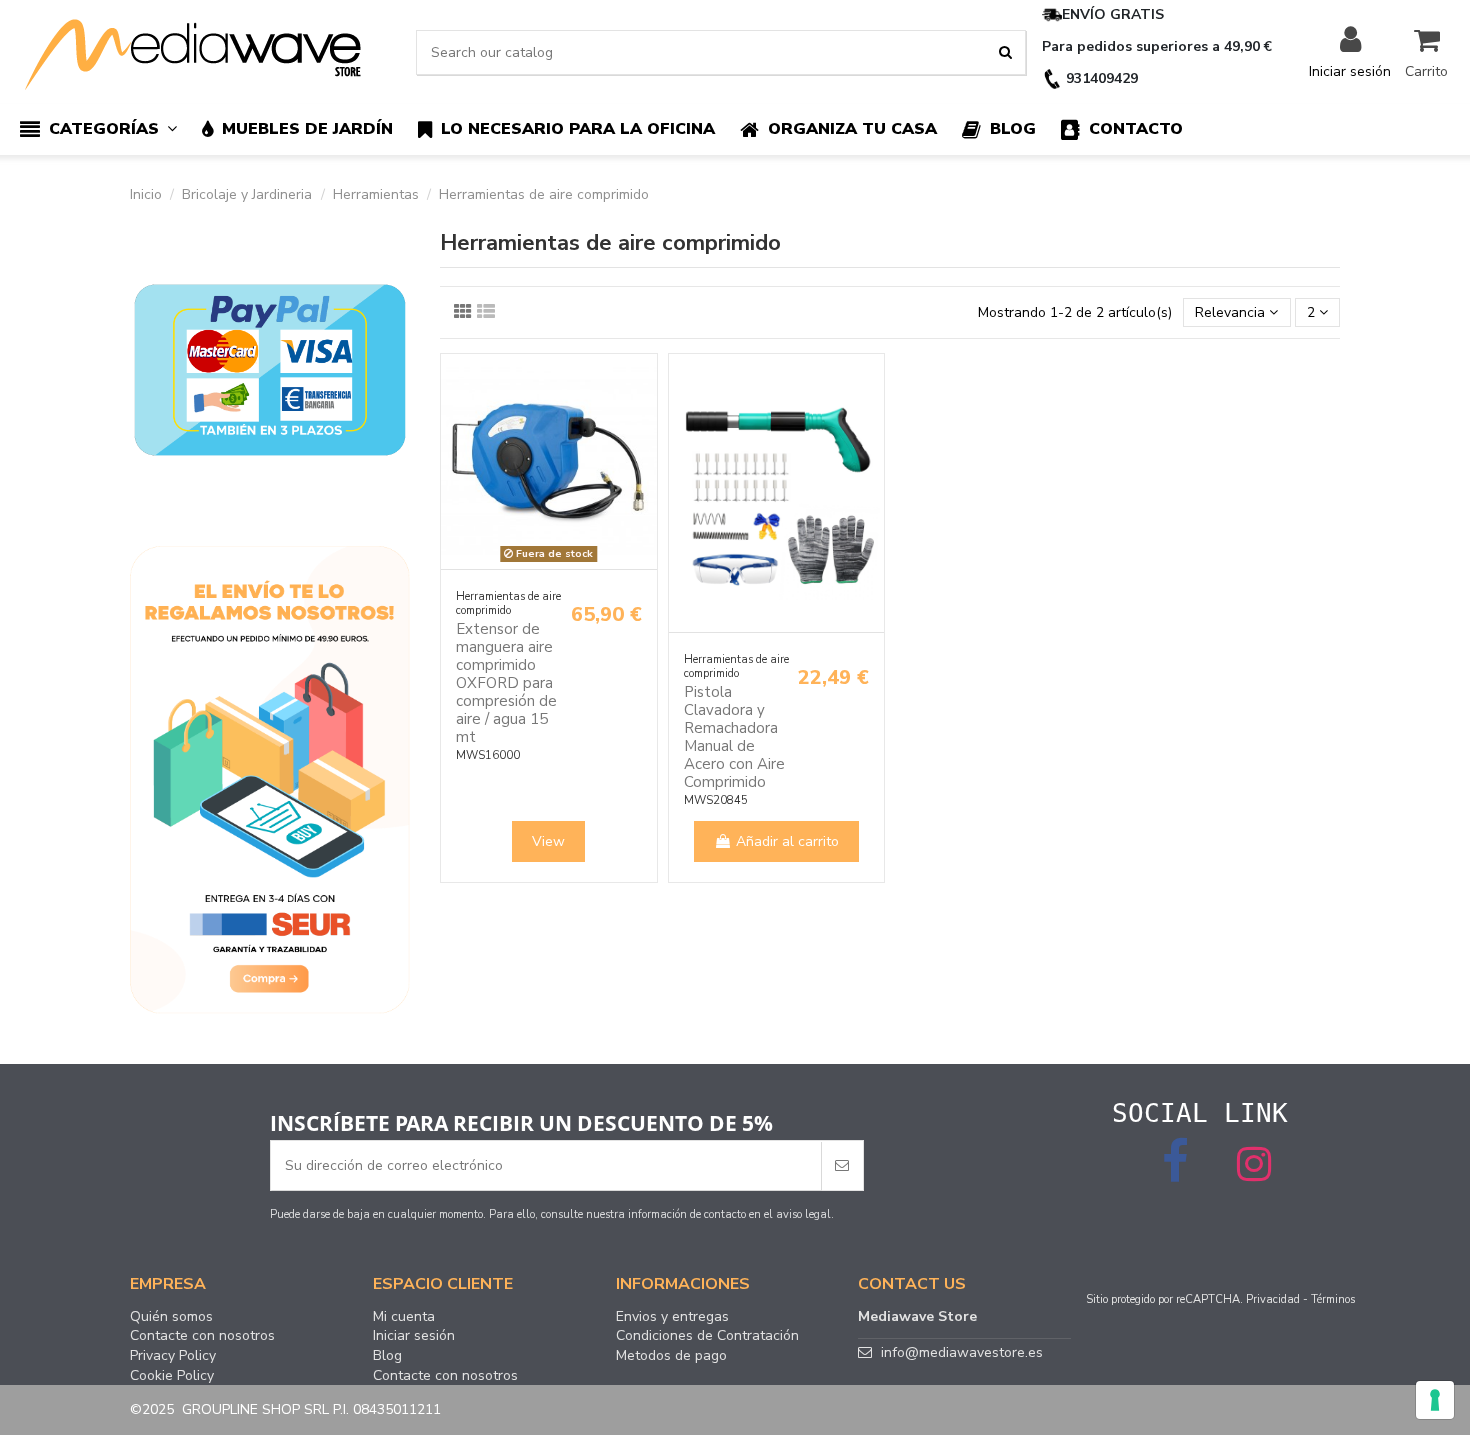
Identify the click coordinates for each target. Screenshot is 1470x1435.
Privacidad (1273, 1299)
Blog (387, 1356)
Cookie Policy (172, 1376)
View (548, 841)
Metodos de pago (671, 1356)
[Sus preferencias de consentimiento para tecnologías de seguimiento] (1435, 1400)
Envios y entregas (672, 1317)
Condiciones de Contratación (707, 1336)
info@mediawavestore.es (962, 1352)
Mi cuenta (404, 1317)
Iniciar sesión (414, 1336)
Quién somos (171, 1317)
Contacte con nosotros (202, 1336)
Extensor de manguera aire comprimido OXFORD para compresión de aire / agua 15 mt (506, 683)
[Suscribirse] (842, 1165)
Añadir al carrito (787, 841)
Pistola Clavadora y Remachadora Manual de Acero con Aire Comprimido (734, 737)
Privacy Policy (173, 1356)
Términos (1333, 1299)
